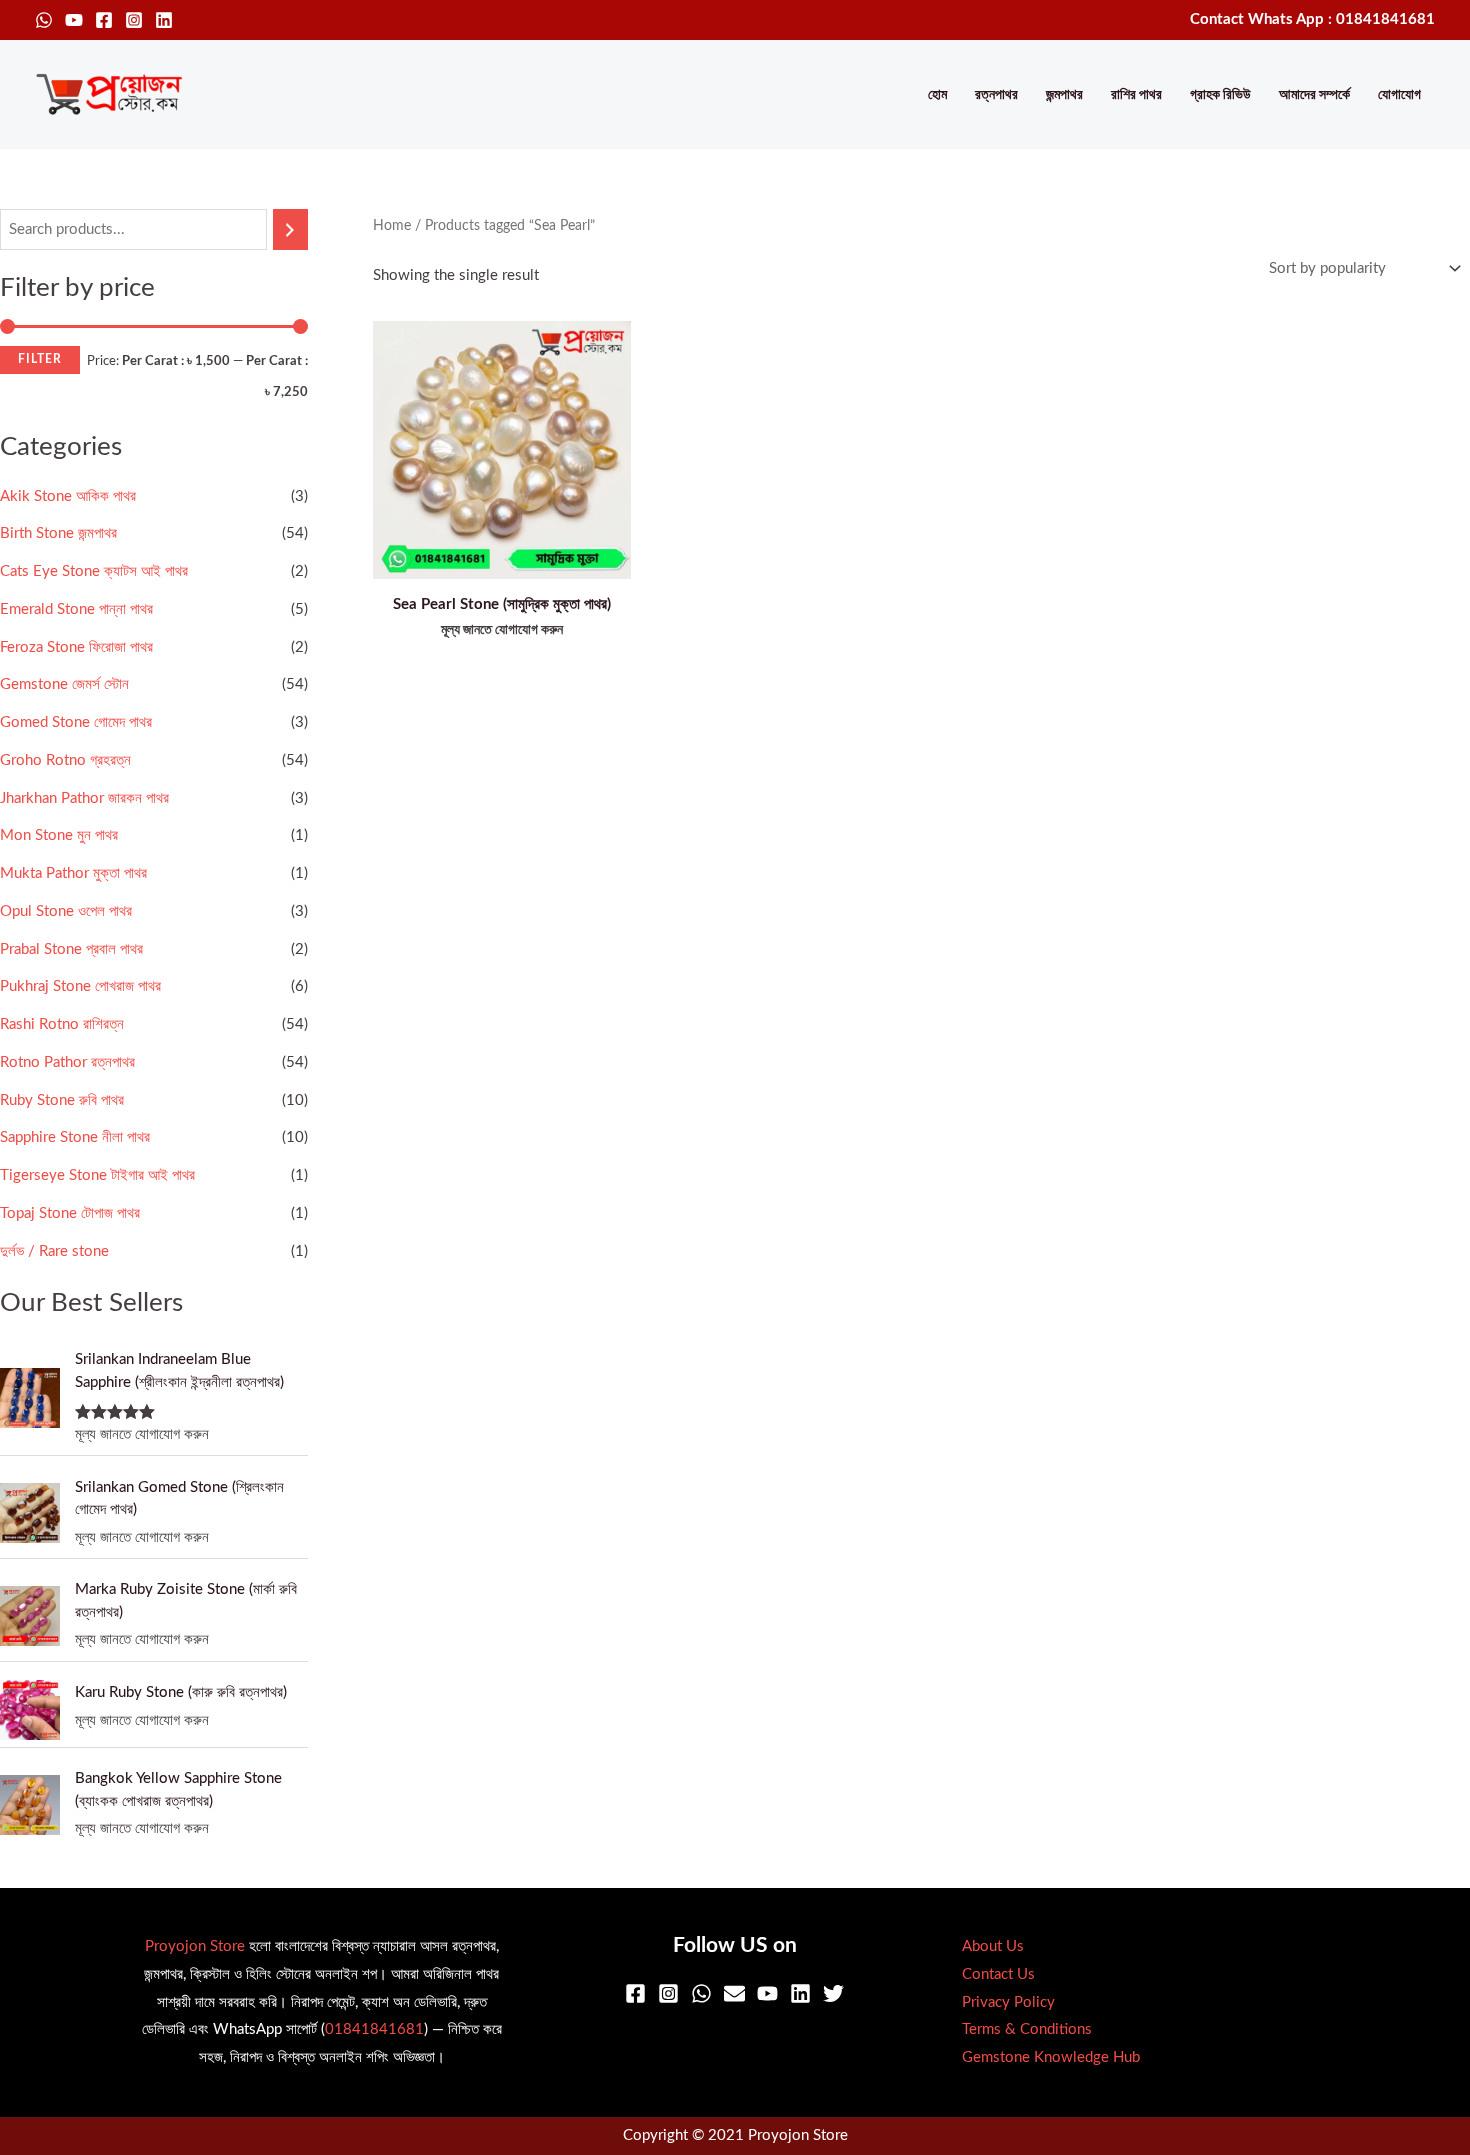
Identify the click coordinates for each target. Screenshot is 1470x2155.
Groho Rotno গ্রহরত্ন (65, 760)
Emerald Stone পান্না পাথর (76, 609)
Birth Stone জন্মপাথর (58, 533)
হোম (937, 95)
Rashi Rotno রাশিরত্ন (62, 1024)
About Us (993, 1946)
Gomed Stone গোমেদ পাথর (76, 722)
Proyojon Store (195, 1946)
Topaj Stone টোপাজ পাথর (70, 1213)
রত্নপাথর (996, 95)
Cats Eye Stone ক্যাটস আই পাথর (94, 571)
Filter (40, 359)
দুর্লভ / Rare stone (54, 1251)
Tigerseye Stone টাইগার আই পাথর (97, 1175)
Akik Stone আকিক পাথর (68, 496)
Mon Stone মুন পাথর (59, 835)
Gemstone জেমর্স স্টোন (64, 684)
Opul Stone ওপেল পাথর (66, 911)
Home (392, 226)
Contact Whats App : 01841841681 (1312, 19)
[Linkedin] (164, 20)
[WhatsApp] (44, 20)
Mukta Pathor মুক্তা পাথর (73, 873)
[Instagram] (134, 20)
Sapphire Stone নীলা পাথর (75, 1137)
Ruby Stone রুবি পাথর (62, 1100)
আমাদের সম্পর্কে (1314, 95)
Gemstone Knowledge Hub (1051, 2057)
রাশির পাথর (1136, 95)
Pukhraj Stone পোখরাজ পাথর (80, 986)
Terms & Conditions (1027, 2029)
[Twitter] (833, 1993)
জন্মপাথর (1064, 95)
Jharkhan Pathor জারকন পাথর (84, 798)
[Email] (734, 1993)
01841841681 (374, 2029)
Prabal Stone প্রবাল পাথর (71, 949)
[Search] (290, 229)
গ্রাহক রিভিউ (1220, 95)
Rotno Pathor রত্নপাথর (67, 1062)
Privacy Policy (1008, 2002)
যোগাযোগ (1399, 95)
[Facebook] (104, 20)
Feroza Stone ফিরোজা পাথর (76, 647)
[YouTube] (74, 20)
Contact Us (998, 1974)
